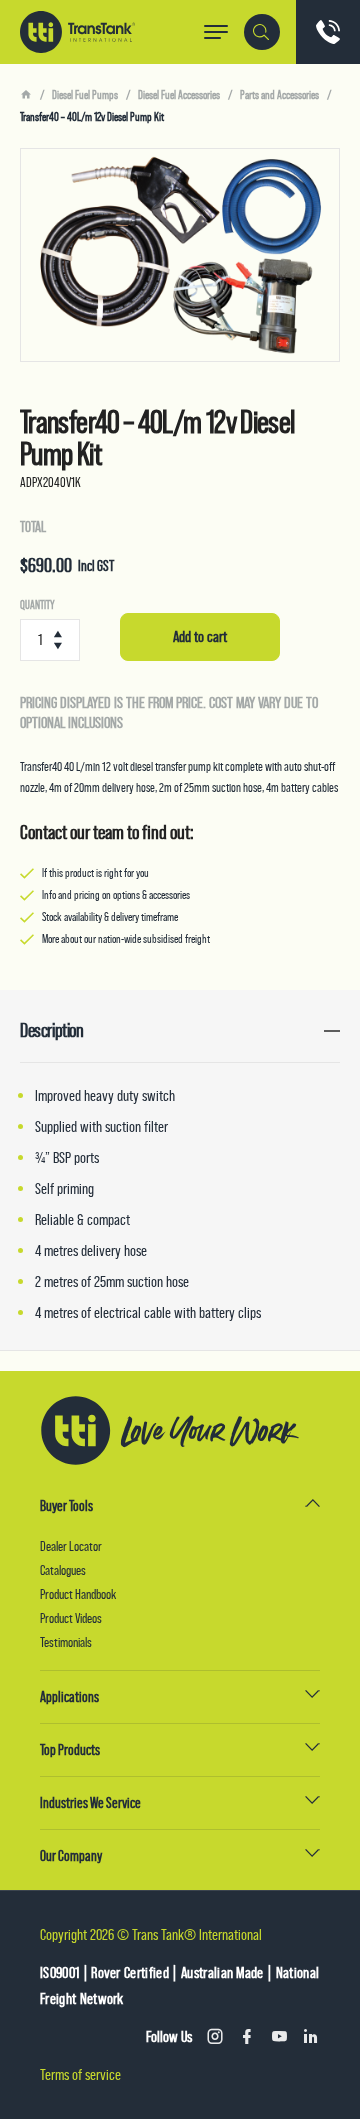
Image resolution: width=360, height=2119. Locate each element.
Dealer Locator (71, 1546)
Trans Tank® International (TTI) (77, 32)
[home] (26, 95)
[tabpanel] (180, 255)
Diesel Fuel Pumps (85, 95)
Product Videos (71, 1618)
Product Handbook (78, 1594)
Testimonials (66, 1642)
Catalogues (63, 1570)
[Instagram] (215, 2037)
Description (52, 1030)
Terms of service (80, 2074)
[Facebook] (247, 2037)
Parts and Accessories (279, 95)
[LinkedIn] (311, 2037)
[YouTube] (279, 2037)
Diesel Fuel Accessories (179, 95)
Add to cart (200, 636)
